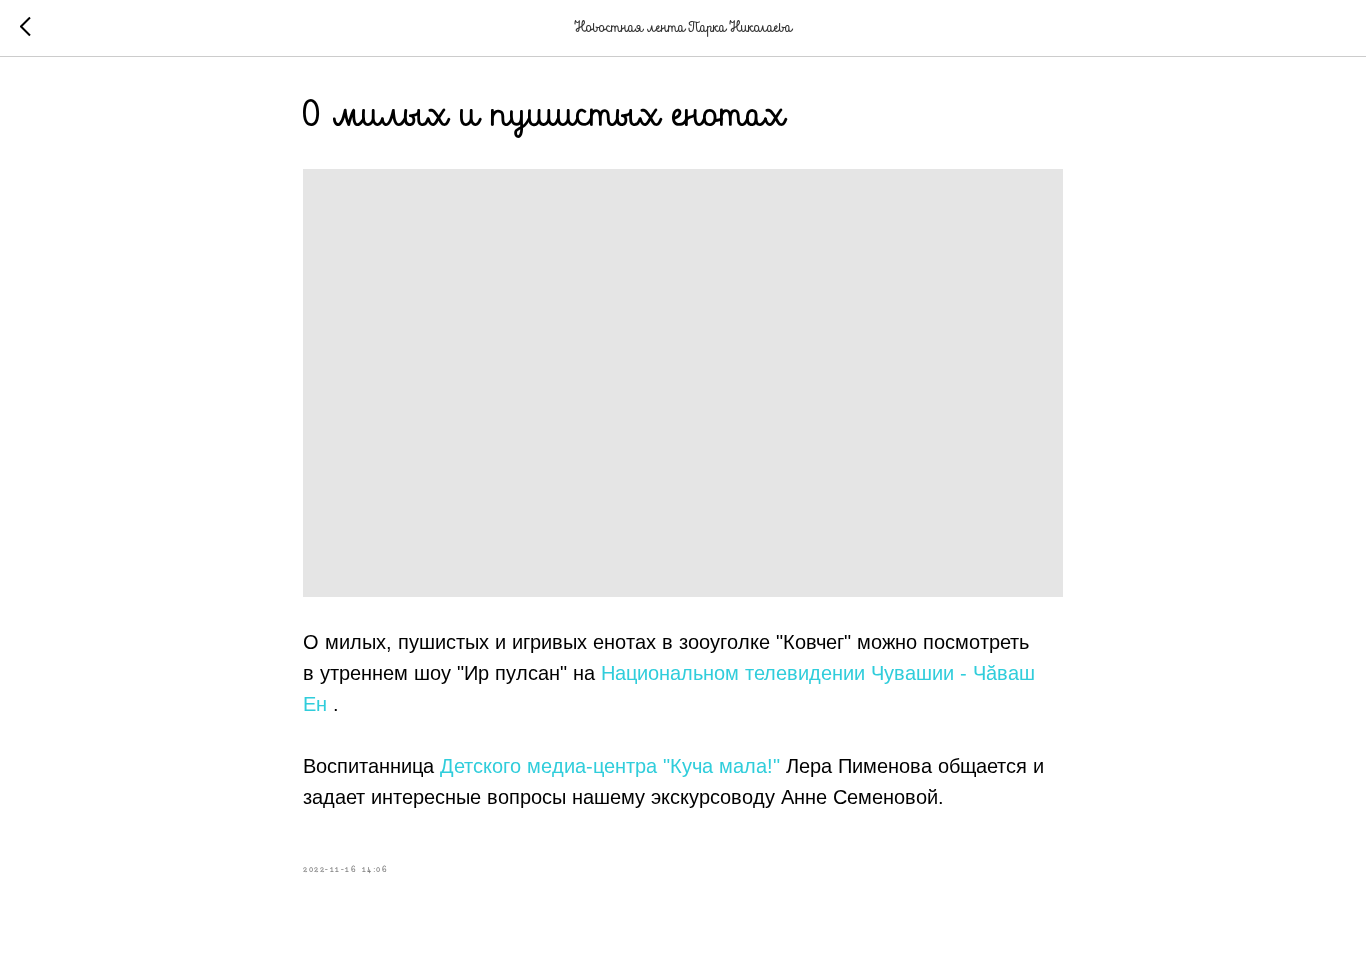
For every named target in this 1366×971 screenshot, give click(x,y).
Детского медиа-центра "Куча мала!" (610, 766)
